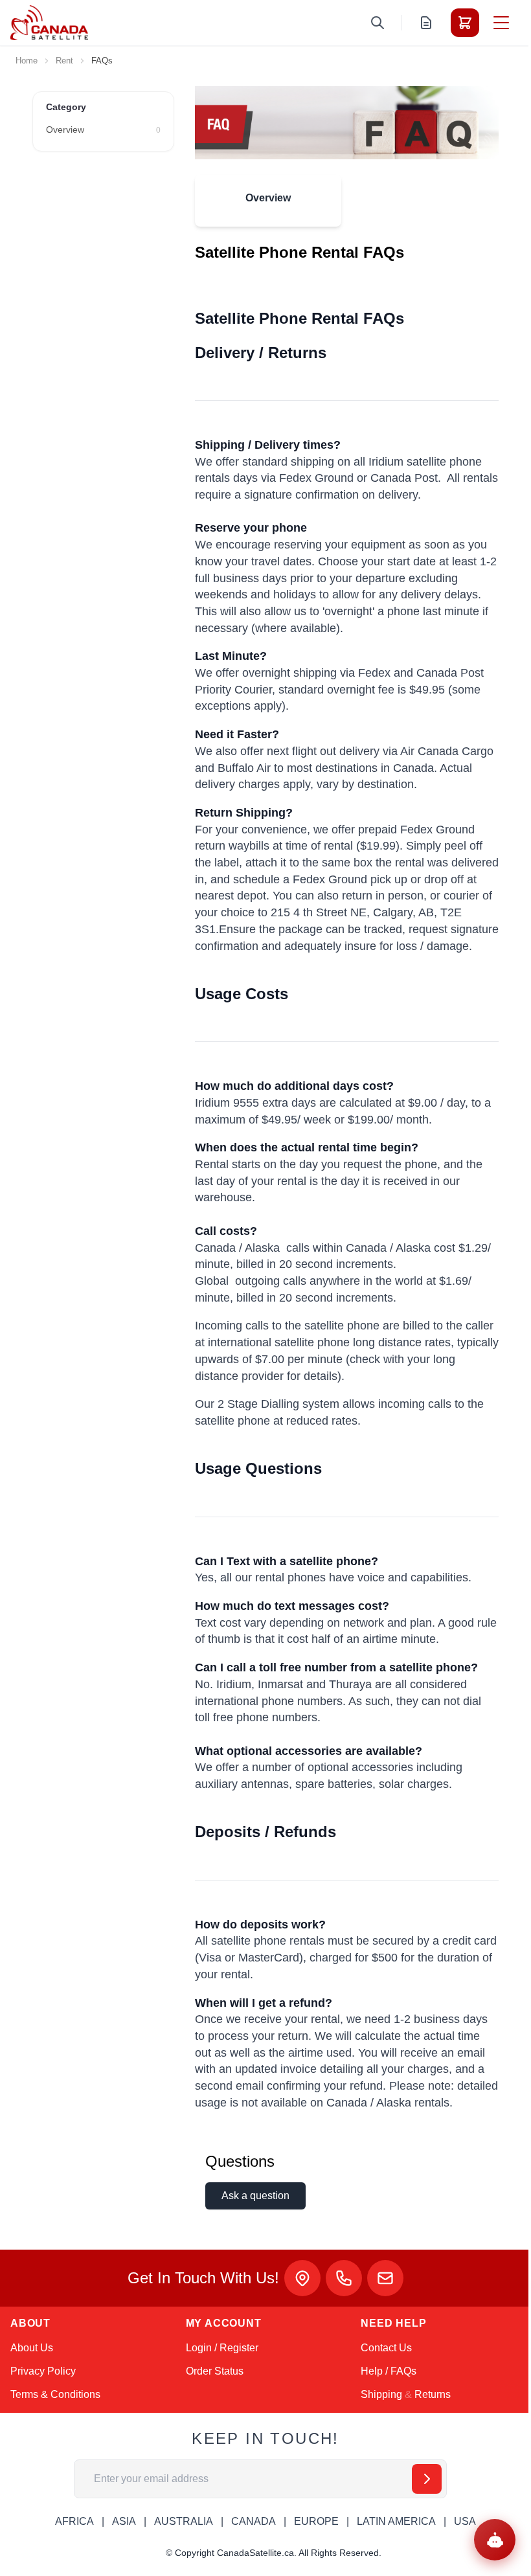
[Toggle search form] (378, 23)
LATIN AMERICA (396, 2521)
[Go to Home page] (49, 23)
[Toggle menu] (501, 23)
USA (465, 2521)
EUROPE (316, 2521)
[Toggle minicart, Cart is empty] (465, 23)
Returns (433, 2394)
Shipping (381, 2394)
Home (27, 61)
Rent (64, 61)
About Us (32, 2348)
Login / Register (222, 2348)
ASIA (124, 2521)
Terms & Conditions (55, 2394)
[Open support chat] (495, 2540)
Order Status (215, 2371)
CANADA (254, 2521)
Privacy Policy (43, 2371)
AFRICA (74, 2521)
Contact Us (386, 2348)
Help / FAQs (389, 2371)
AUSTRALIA (184, 2521)
